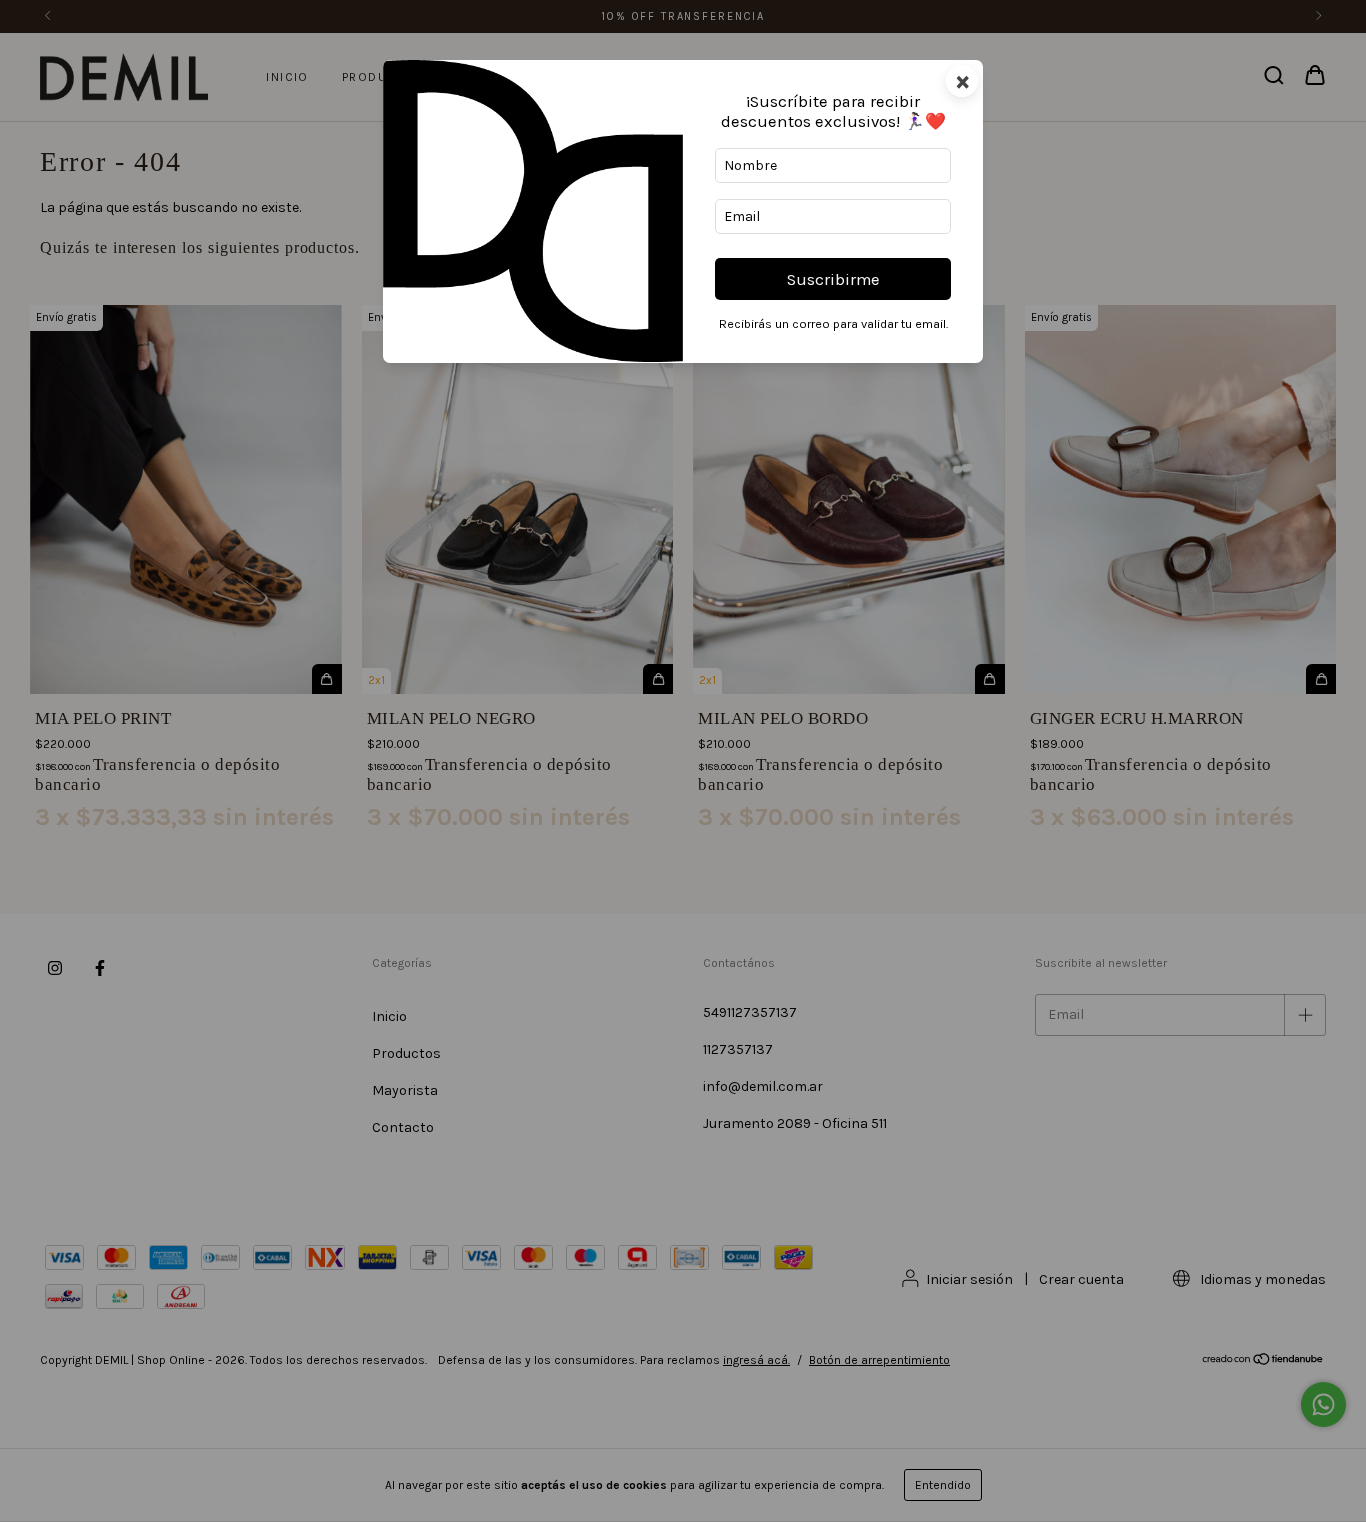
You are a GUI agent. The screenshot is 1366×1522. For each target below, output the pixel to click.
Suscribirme (833, 279)
